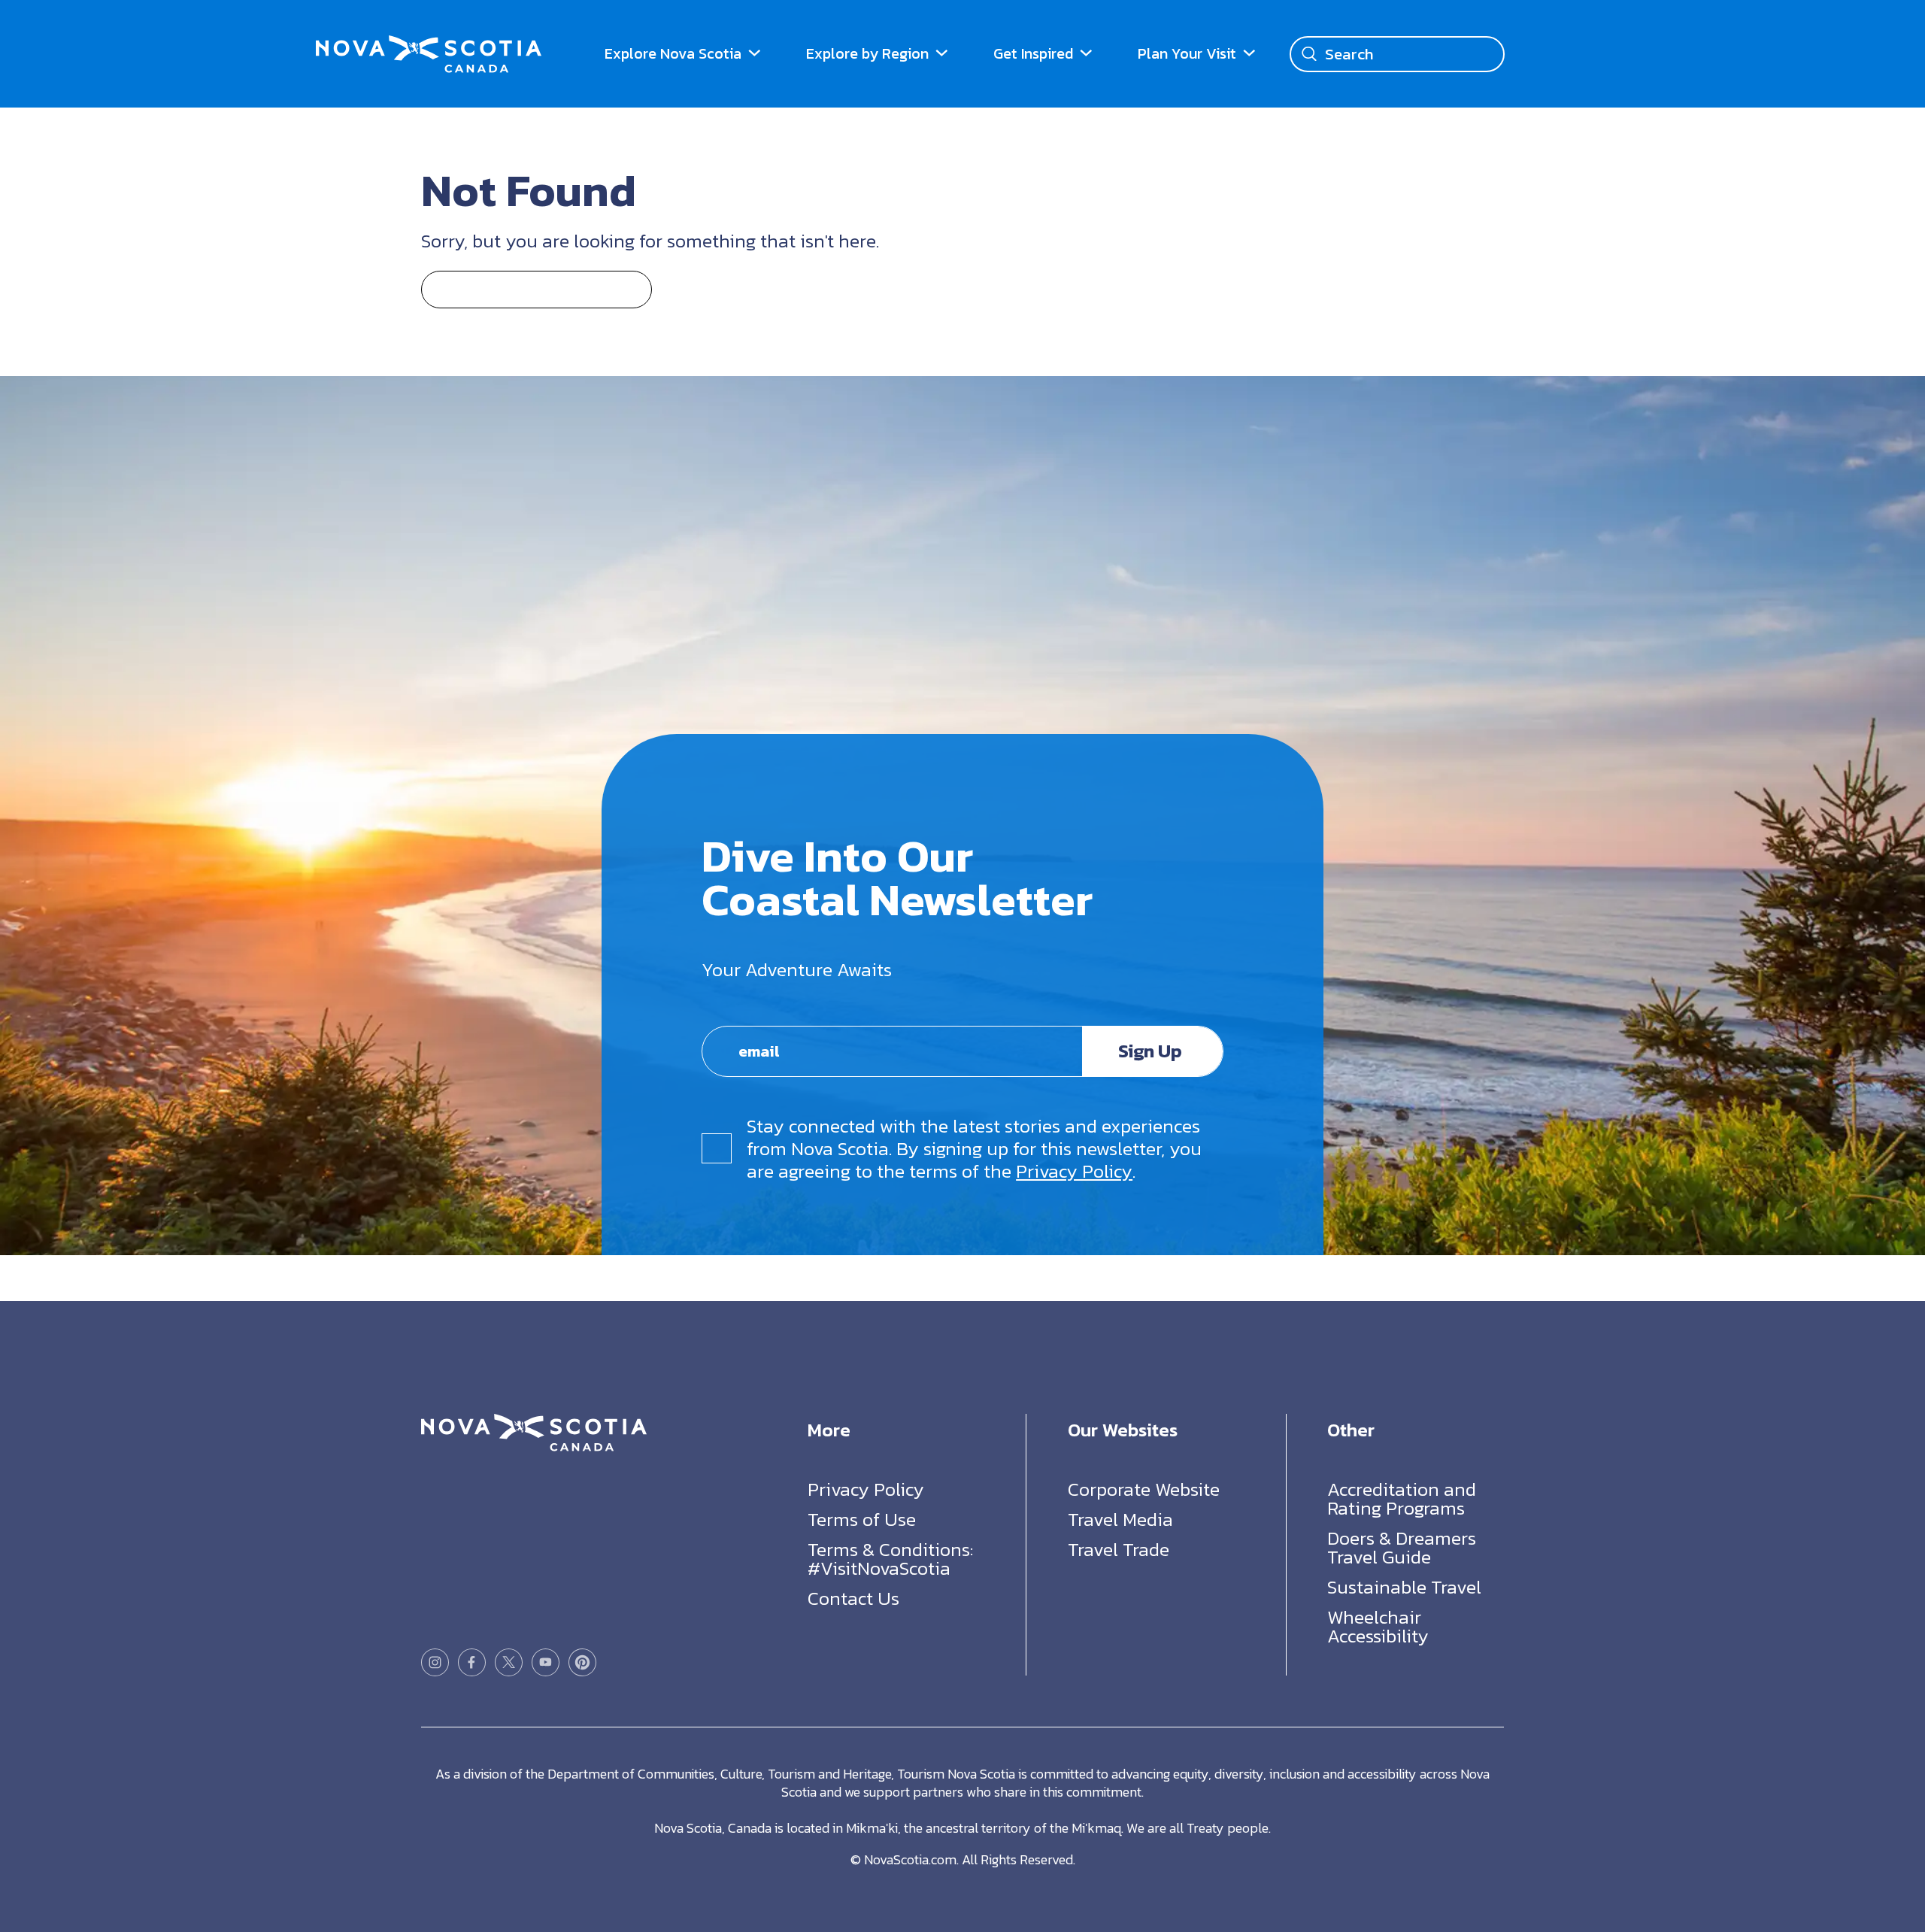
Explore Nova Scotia (673, 53)
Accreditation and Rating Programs (1402, 1498)
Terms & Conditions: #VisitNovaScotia (890, 1559)
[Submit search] (1309, 54)
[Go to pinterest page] (582, 1662)
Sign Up (1150, 1051)
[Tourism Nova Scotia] (429, 45)
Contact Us (853, 1598)
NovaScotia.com (910, 1859)
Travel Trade (1119, 1549)
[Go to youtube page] (546, 1662)
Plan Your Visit (1187, 53)
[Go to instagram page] (435, 1662)
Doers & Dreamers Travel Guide (1402, 1547)
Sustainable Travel (1404, 1587)
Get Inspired (1033, 53)
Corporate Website (1144, 1489)
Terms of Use (862, 1519)
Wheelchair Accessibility (1378, 1626)
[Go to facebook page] (472, 1662)
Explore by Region (867, 53)
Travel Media (1120, 1519)
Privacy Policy (1074, 1171)
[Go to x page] (509, 1662)
